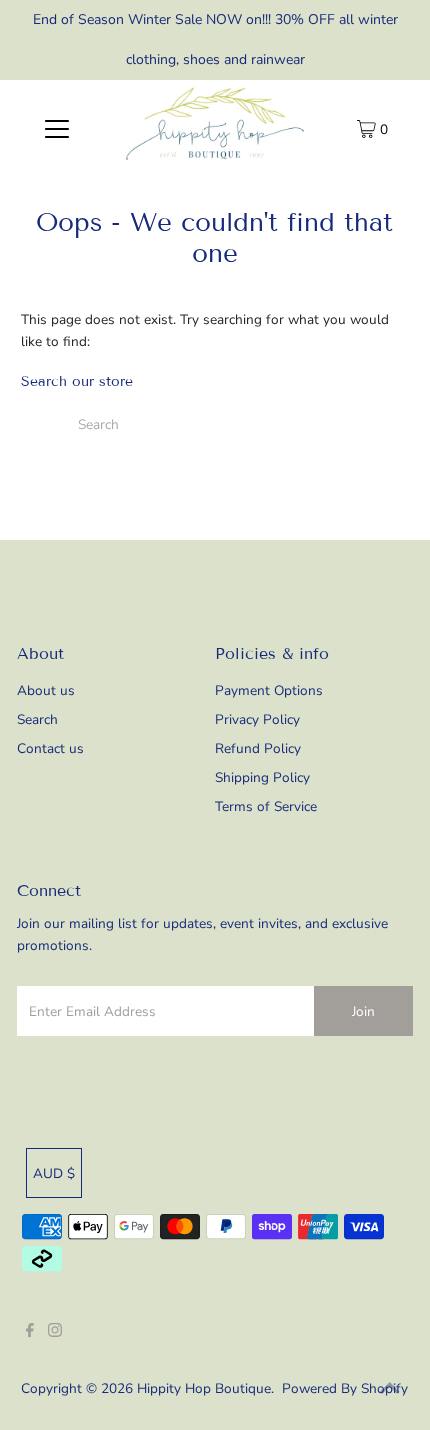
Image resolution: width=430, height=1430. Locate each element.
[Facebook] (30, 1333)
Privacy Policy (257, 719)
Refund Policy (258, 748)
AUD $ (54, 1173)
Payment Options (269, 690)
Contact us (50, 748)
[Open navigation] (57, 129)
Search (37, 719)
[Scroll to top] (390, 1390)
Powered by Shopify (345, 1388)
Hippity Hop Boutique (204, 1388)
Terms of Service (266, 806)
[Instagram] (55, 1333)
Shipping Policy (262, 777)
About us (46, 690)
